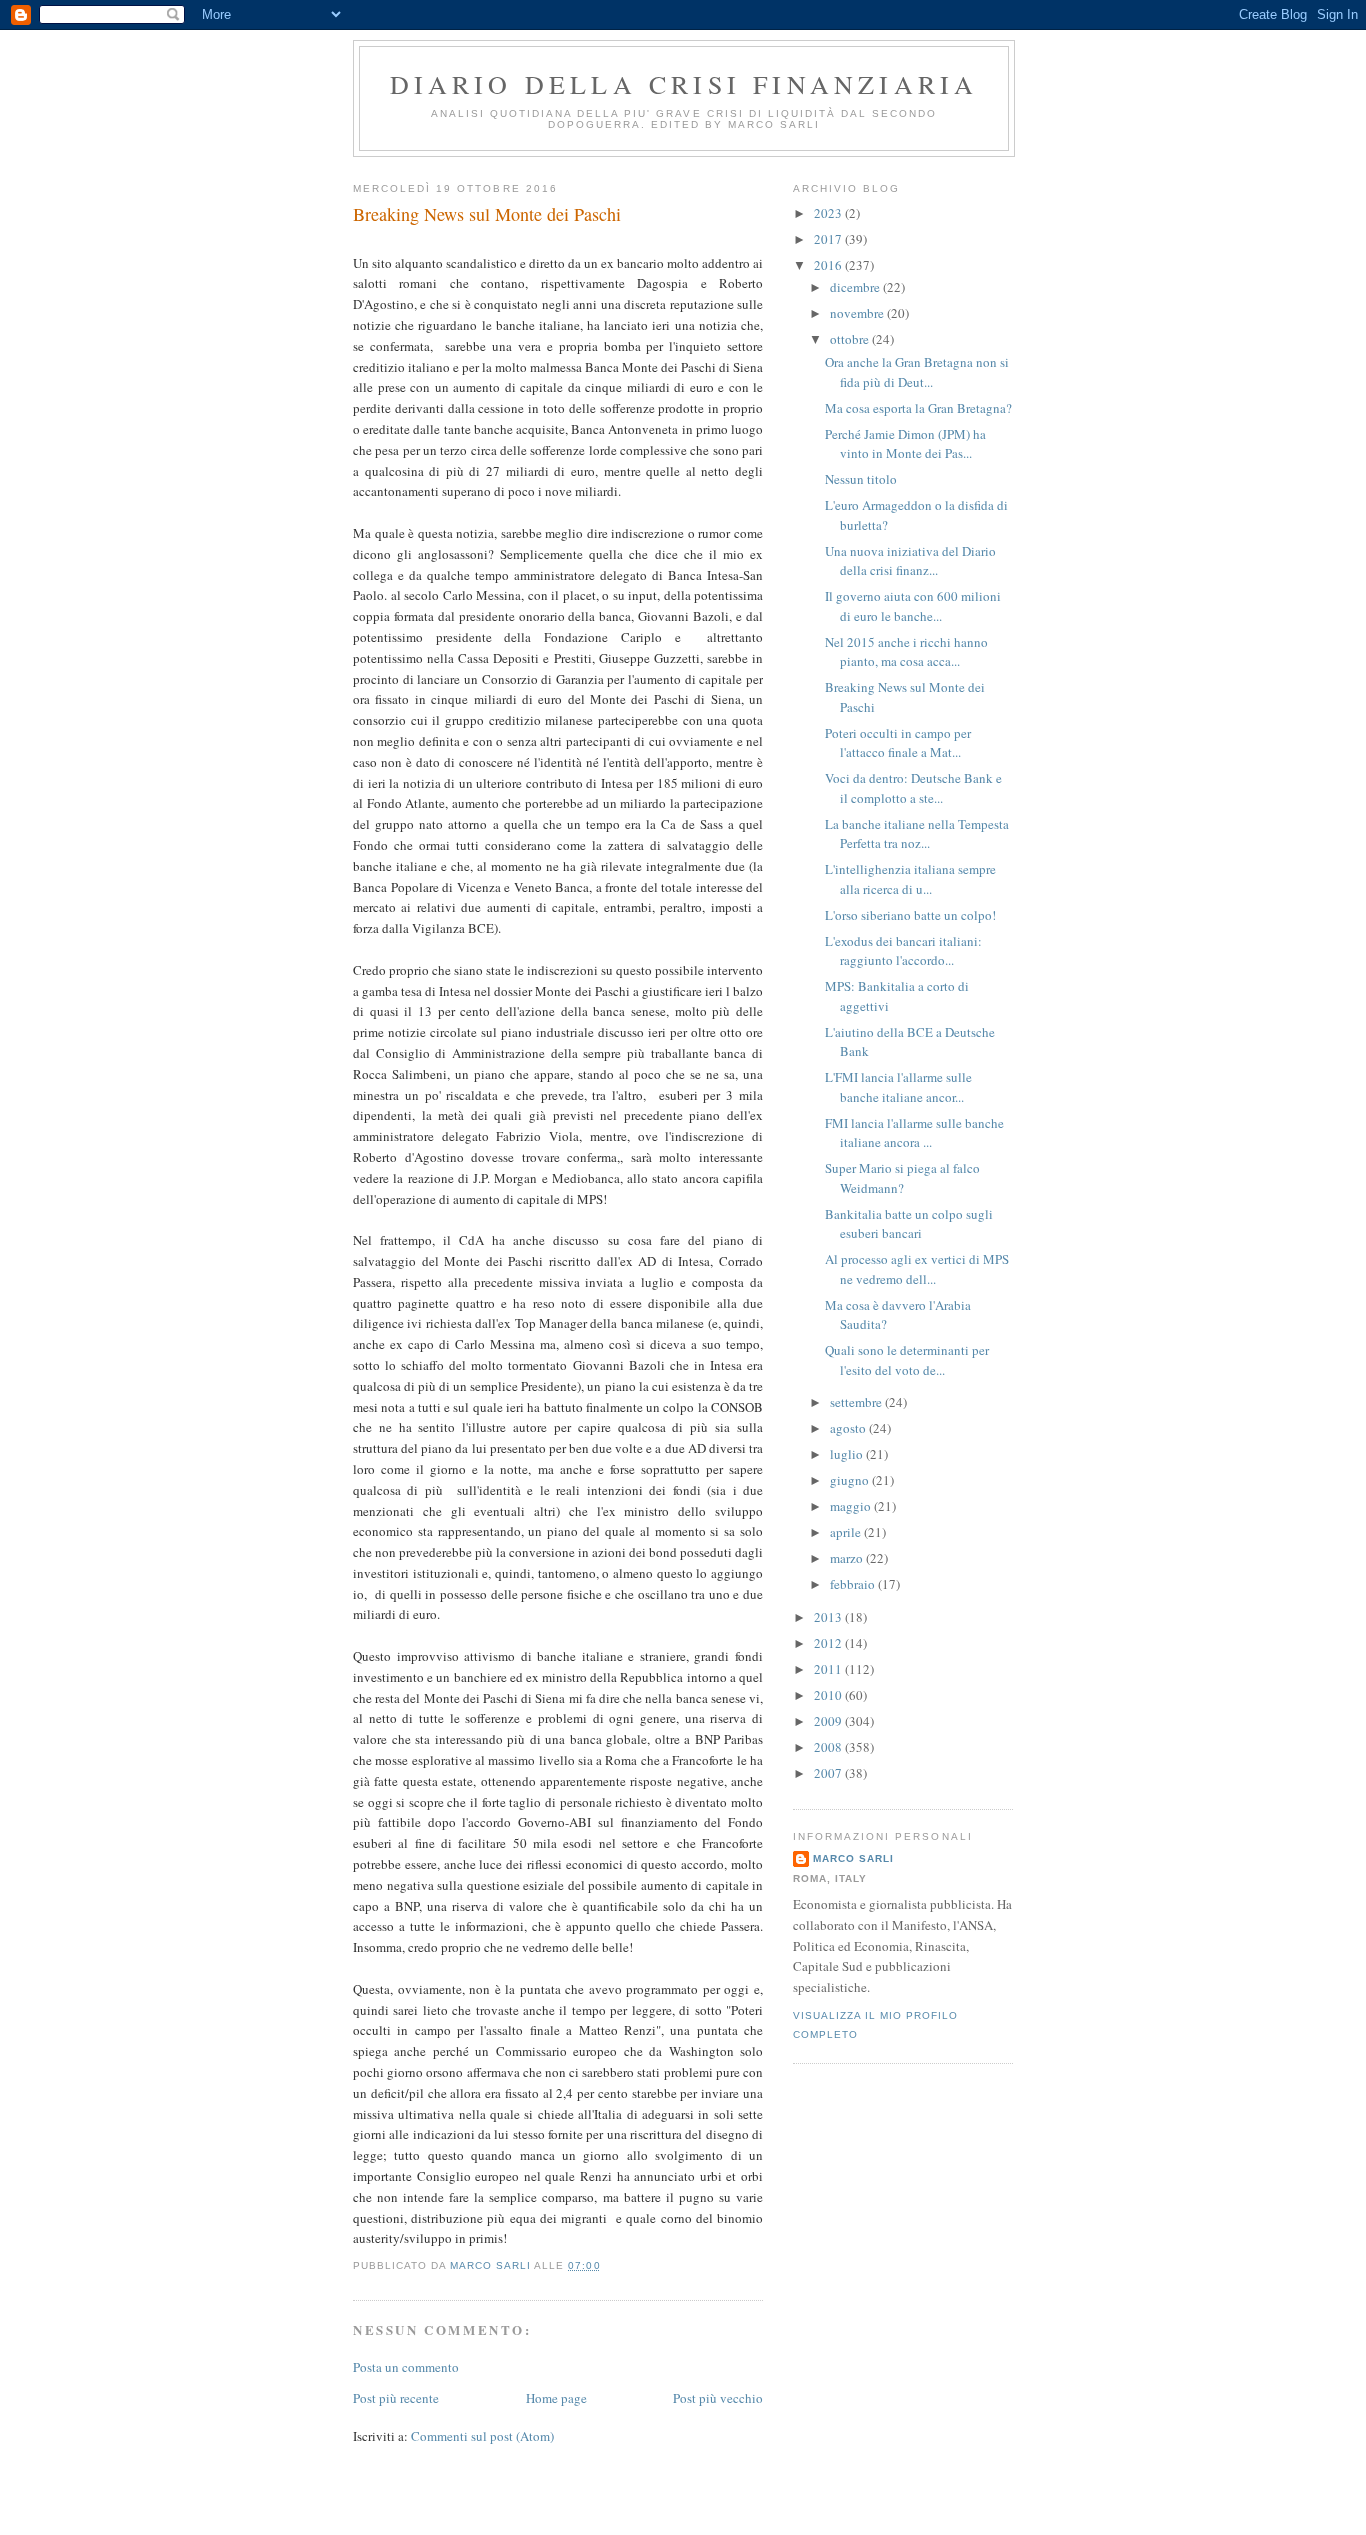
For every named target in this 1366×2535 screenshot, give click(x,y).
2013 (829, 1617)
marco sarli (853, 1858)
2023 (829, 213)
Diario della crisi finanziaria (684, 84)
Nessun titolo (861, 479)
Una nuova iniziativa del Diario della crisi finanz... (910, 561)
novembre (858, 313)
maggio (852, 1506)
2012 (829, 1643)
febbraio (854, 1584)
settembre (857, 1402)
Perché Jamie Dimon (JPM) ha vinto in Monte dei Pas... (905, 444)
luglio (848, 1454)
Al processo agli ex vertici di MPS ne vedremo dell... (917, 1269)
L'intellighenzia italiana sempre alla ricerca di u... (910, 879)
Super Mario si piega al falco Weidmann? (902, 1178)
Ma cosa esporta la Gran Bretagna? (918, 408)
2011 (829, 1669)
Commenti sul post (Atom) (482, 2436)
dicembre (856, 287)
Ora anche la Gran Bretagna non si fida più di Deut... (917, 372)
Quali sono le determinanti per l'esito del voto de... (907, 1360)
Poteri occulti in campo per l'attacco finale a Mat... (898, 743)
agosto (849, 1428)
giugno (851, 1480)
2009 (829, 1721)
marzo (848, 1558)
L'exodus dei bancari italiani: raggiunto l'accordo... (903, 951)
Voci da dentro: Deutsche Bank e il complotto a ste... (913, 788)
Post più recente (396, 2398)
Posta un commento (406, 2367)
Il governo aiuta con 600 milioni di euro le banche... (913, 606)
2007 (829, 1773)
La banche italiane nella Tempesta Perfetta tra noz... (917, 834)
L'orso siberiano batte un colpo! (910, 915)
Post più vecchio (718, 2398)
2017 (829, 239)
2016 (829, 265)
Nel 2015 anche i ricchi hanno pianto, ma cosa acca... (906, 652)
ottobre (851, 339)
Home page (556, 2398)
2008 (829, 1747)
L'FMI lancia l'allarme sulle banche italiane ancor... (898, 1087)
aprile (847, 1532)
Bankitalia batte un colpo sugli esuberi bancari (909, 1224)
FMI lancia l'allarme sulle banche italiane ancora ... (914, 1133)
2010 (829, 1695)
